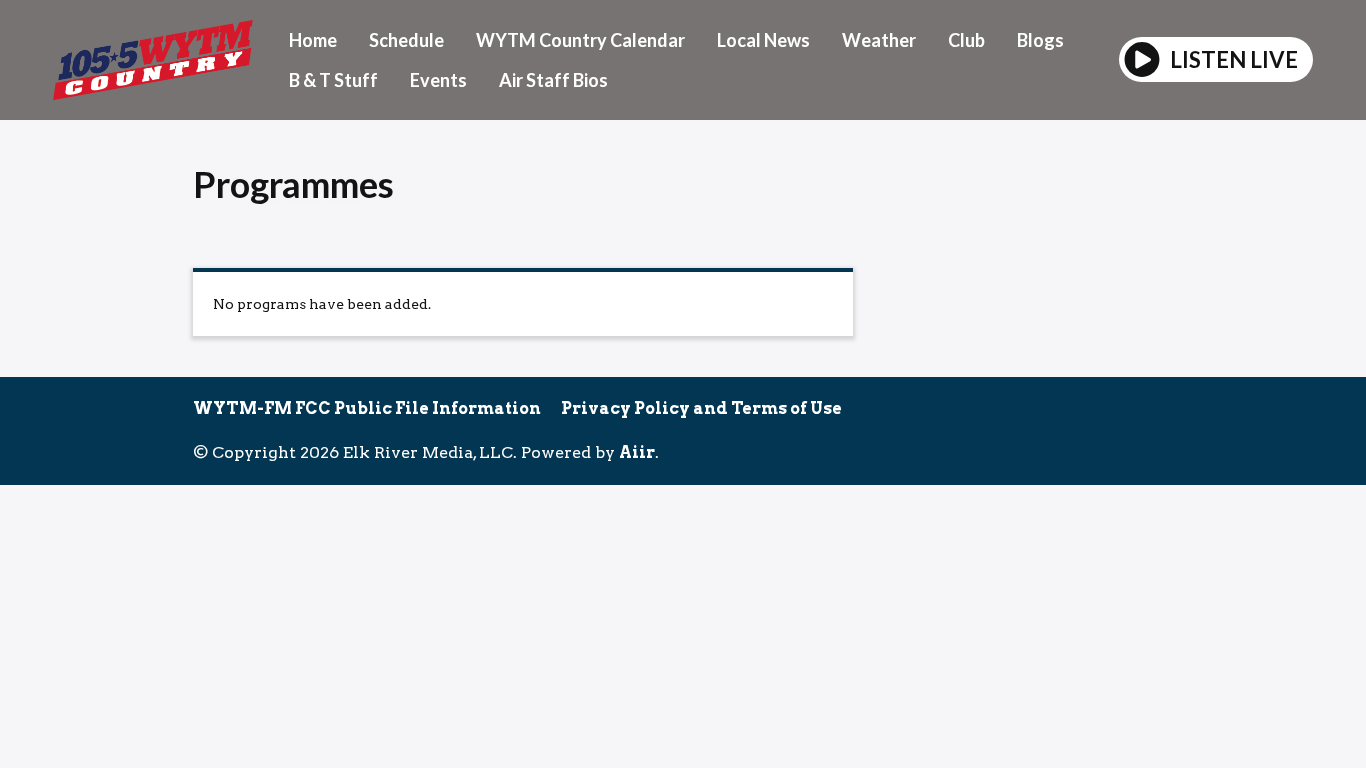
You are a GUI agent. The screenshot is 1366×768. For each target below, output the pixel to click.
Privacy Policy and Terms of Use (701, 408)
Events (438, 80)
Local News (763, 40)
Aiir (637, 452)
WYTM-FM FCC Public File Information (367, 408)
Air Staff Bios (553, 80)
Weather (879, 40)
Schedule (406, 40)
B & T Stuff (333, 80)
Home (313, 40)
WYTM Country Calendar (580, 40)
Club (966, 40)
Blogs (1040, 40)
